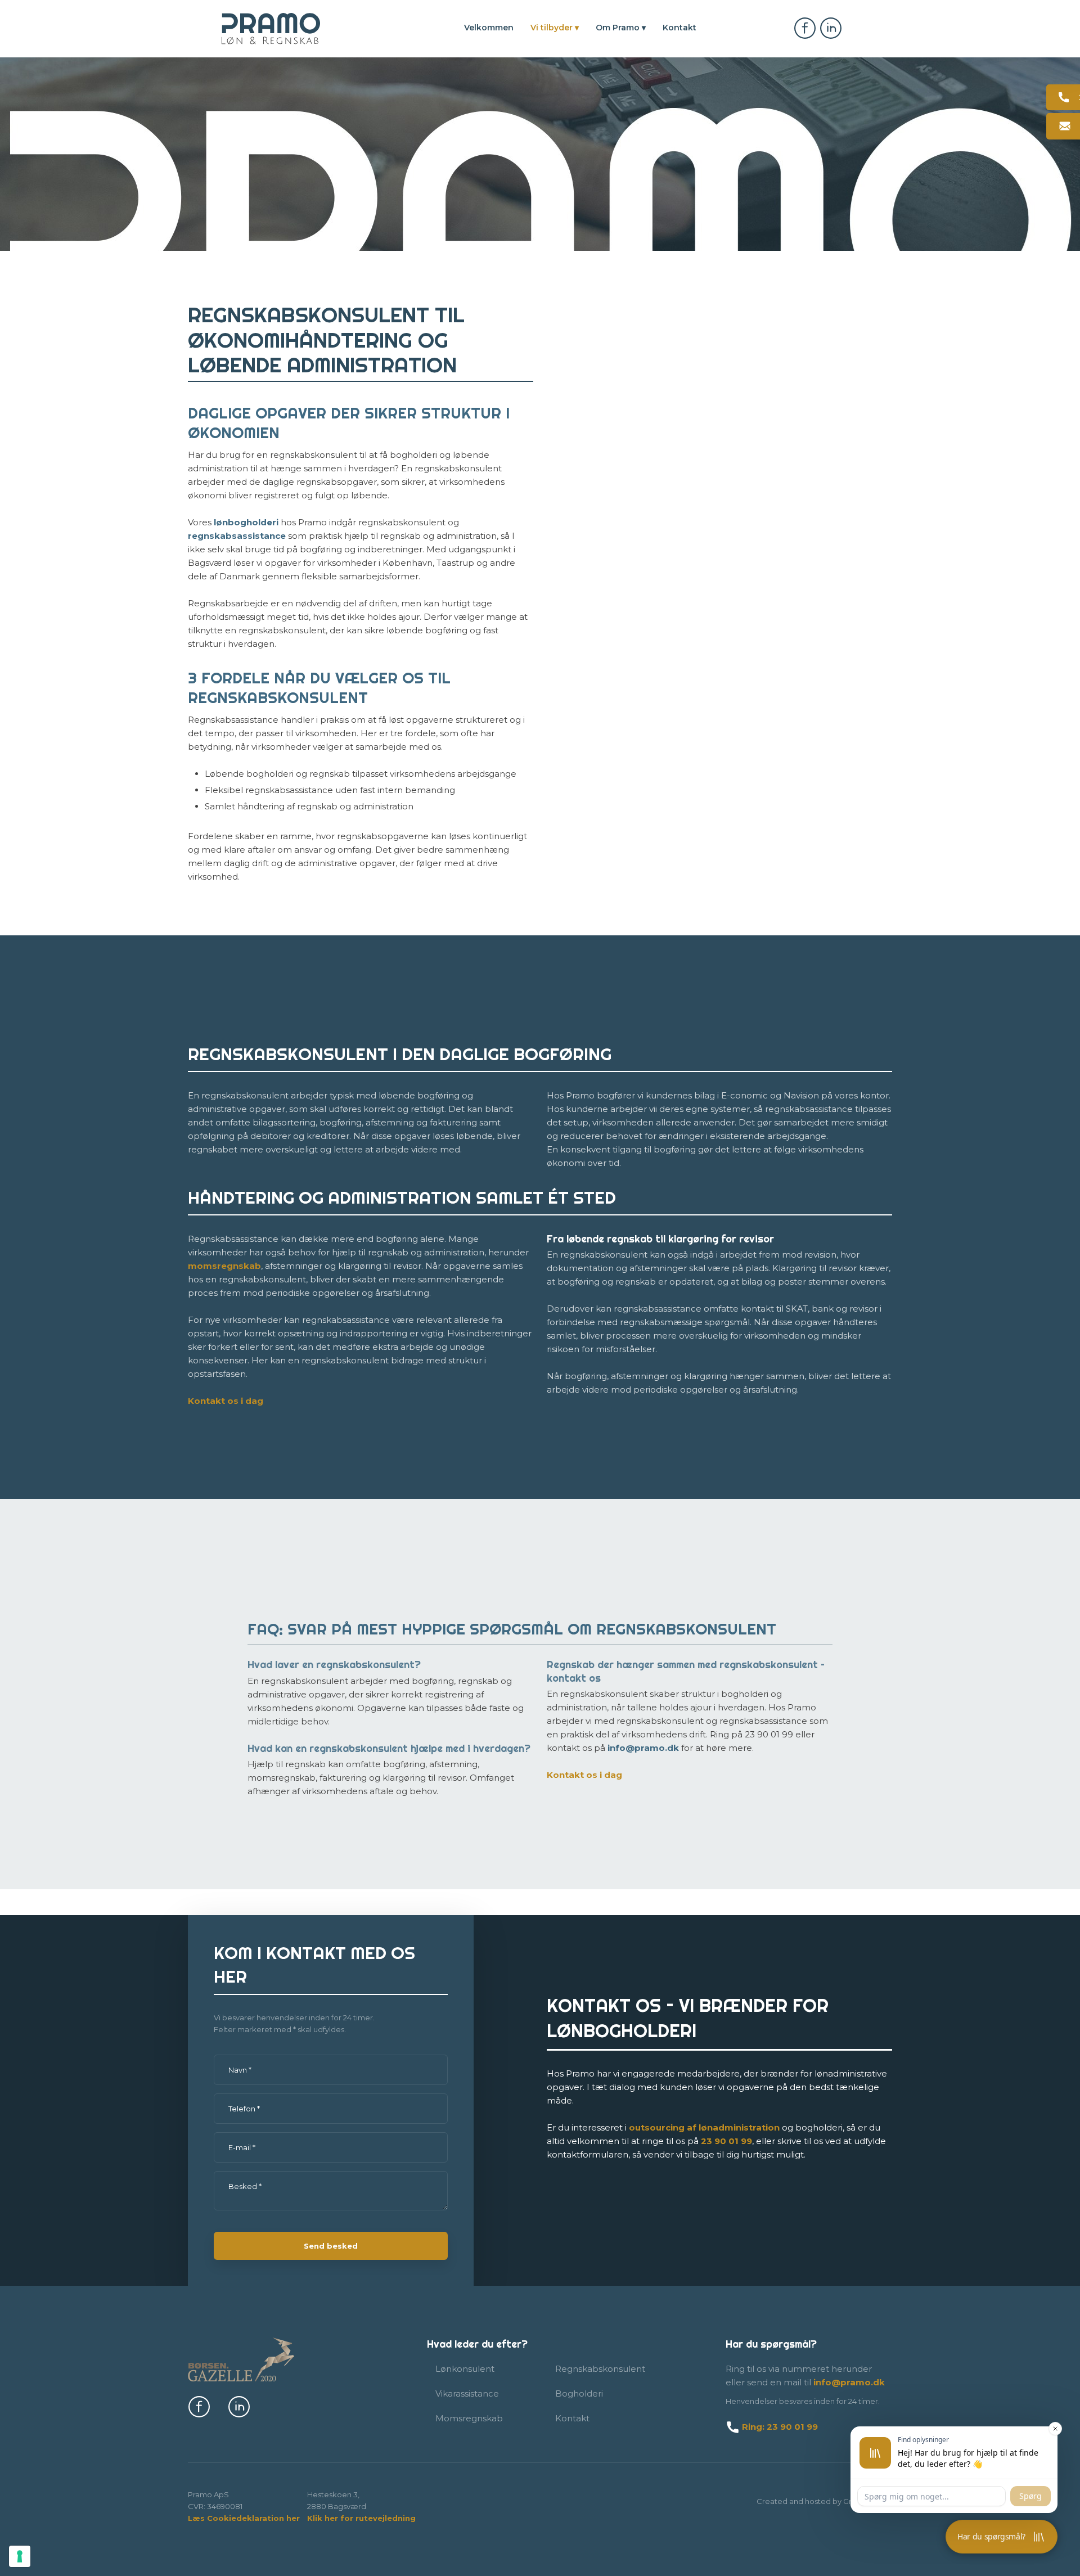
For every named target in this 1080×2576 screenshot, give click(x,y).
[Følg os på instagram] (239, 2407)
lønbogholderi (246, 522)
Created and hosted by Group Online (824, 2501)
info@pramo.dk (643, 1748)
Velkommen (489, 28)
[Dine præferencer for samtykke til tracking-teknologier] (20, 2556)
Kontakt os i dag (226, 1401)
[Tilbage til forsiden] (271, 29)
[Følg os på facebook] (199, 2407)
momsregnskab (224, 1266)
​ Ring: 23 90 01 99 (779, 2427)
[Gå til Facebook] (805, 28)
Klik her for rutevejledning (361, 2518)
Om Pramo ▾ (621, 28)
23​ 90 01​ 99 (726, 2141)
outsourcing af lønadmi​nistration (704, 2127)
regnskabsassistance (237, 536)
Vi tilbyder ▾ (555, 28)
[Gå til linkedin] (831, 28)
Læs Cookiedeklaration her (244, 2518)
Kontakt (679, 28)
